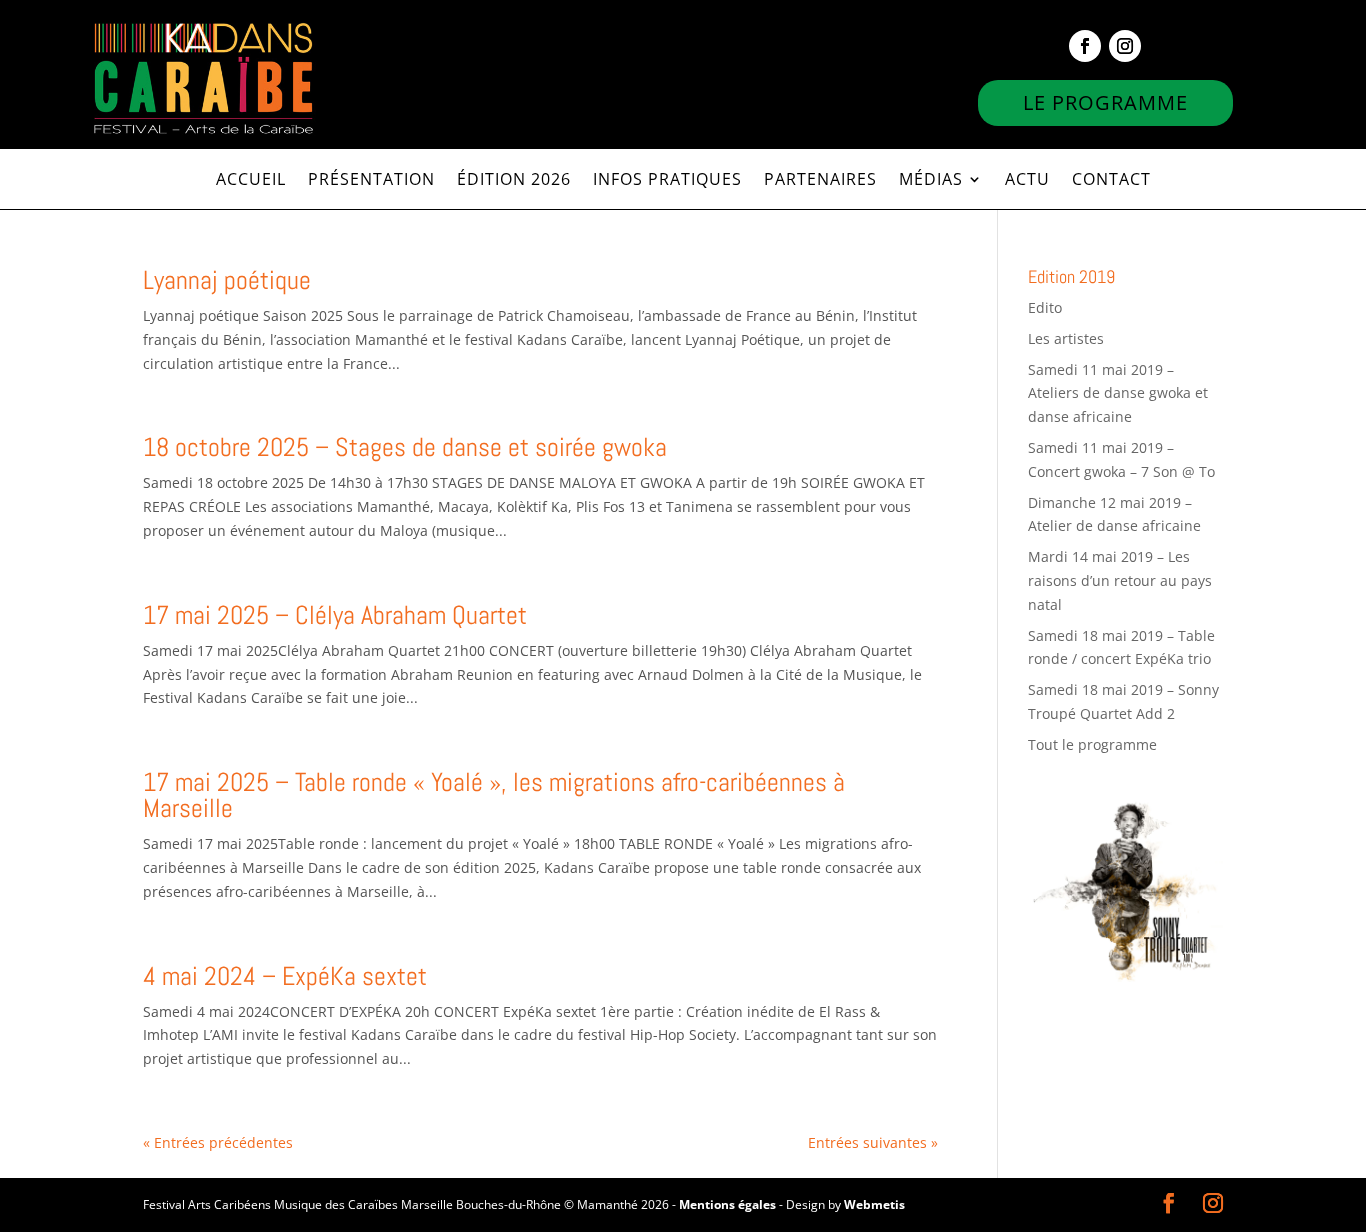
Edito (1045, 307)
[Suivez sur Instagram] (1125, 46)
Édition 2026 (514, 181)
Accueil (251, 181)
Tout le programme (1092, 744)
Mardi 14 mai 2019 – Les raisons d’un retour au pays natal (1120, 580)
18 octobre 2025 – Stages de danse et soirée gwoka (405, 447)
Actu (1027, 181)
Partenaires (820, 181)
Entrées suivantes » (873, 1142)
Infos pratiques (667, 181)
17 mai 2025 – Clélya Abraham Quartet (335, 615)
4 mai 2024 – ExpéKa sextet (285, 976)
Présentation (371, 181)
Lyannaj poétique (227, 280)
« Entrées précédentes (218, 1142)
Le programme (1105, 102)
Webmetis (874, 1204)
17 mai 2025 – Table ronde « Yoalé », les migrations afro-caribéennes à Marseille (494, 795)
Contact (1111, 181)
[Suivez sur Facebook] (1085, 46)
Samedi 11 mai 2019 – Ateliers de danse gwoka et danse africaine (1118, 393)
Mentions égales (727, 1204)
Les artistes (1066, 338)
